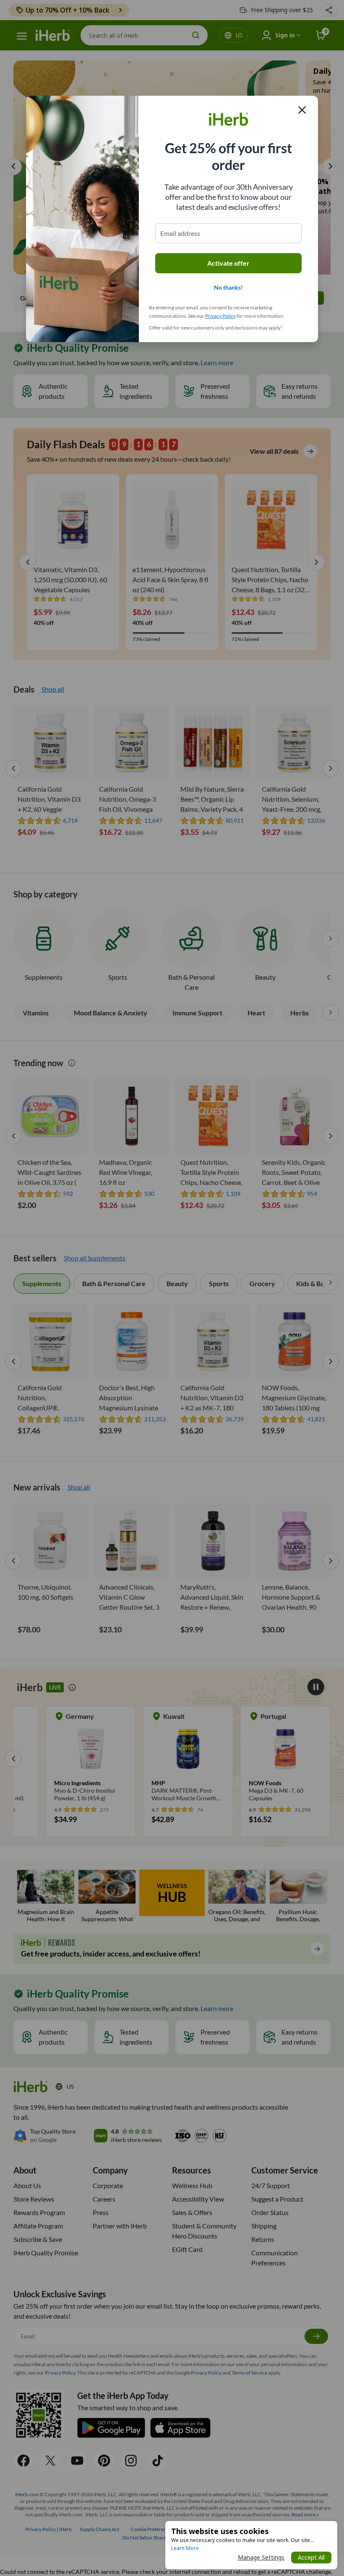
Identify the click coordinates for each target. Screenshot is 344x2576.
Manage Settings (261, 2557)
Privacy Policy (220, 316)
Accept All (311, 2557)
